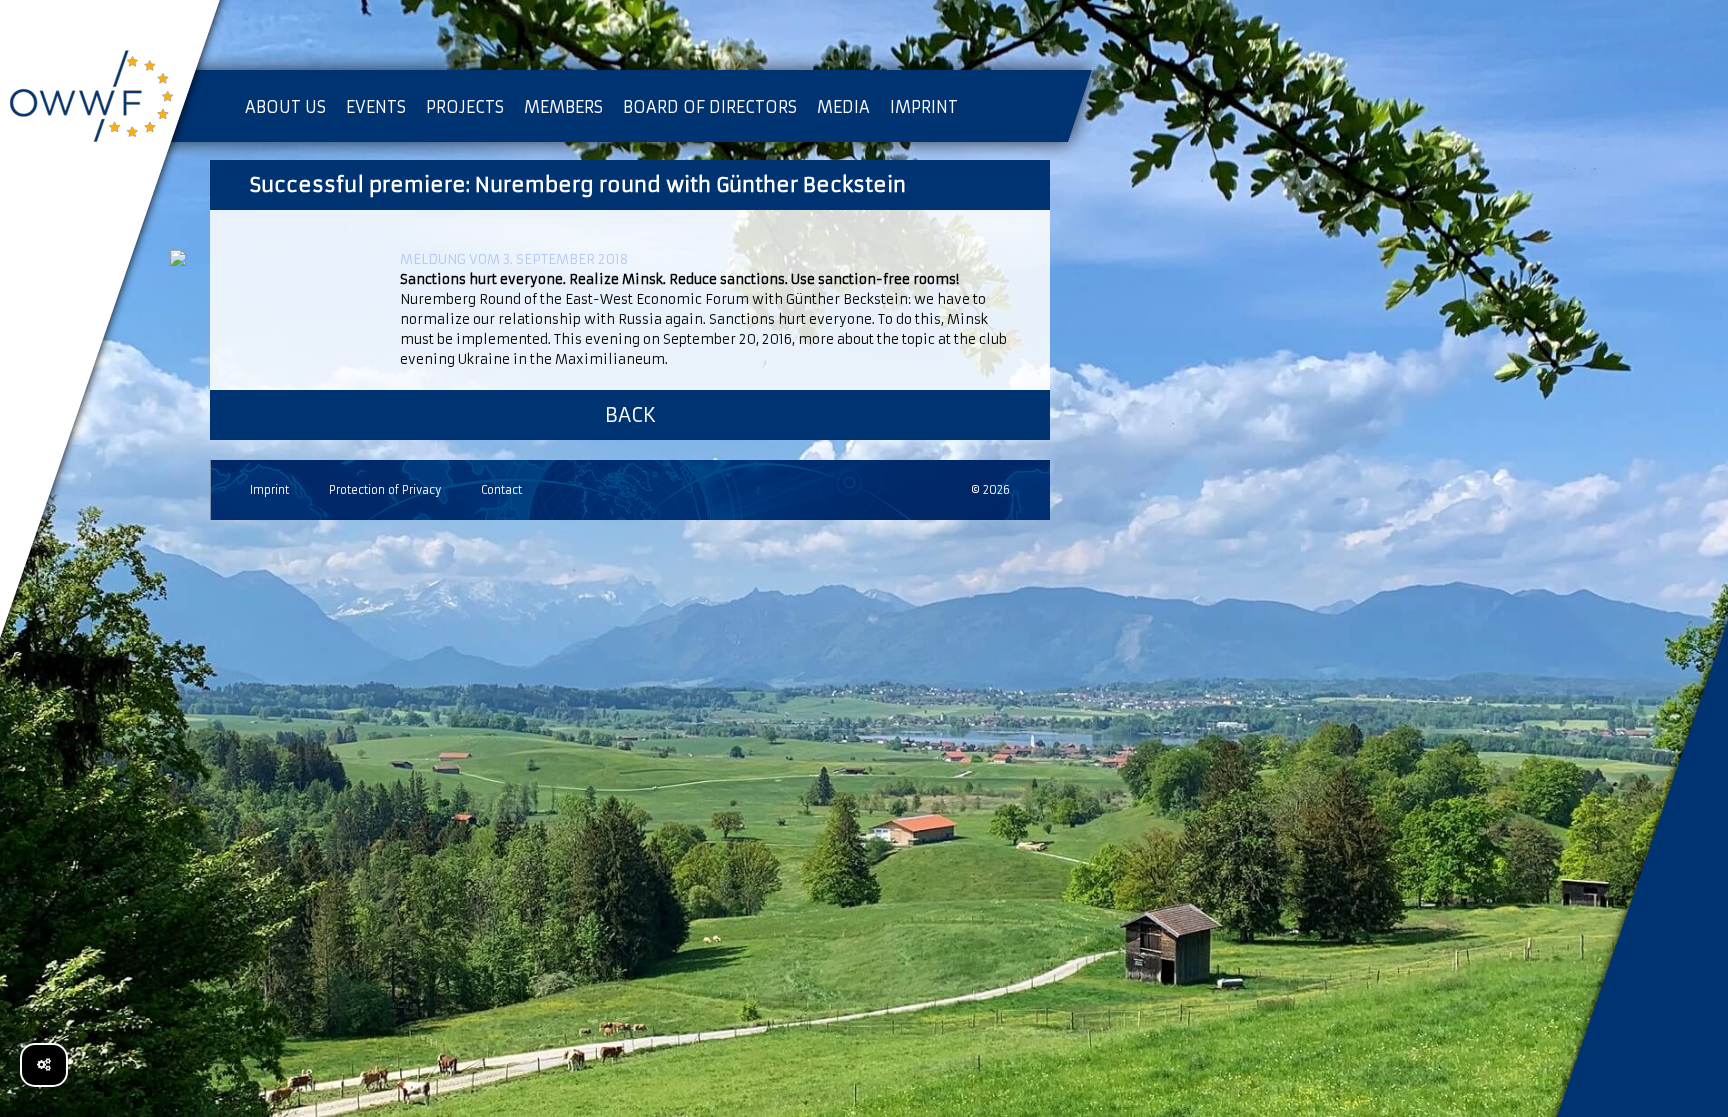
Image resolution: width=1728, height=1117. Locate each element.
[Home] (110, 100)
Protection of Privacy (385, 490)
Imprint (269, 490)
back (630, 414)
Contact (501, 490)
